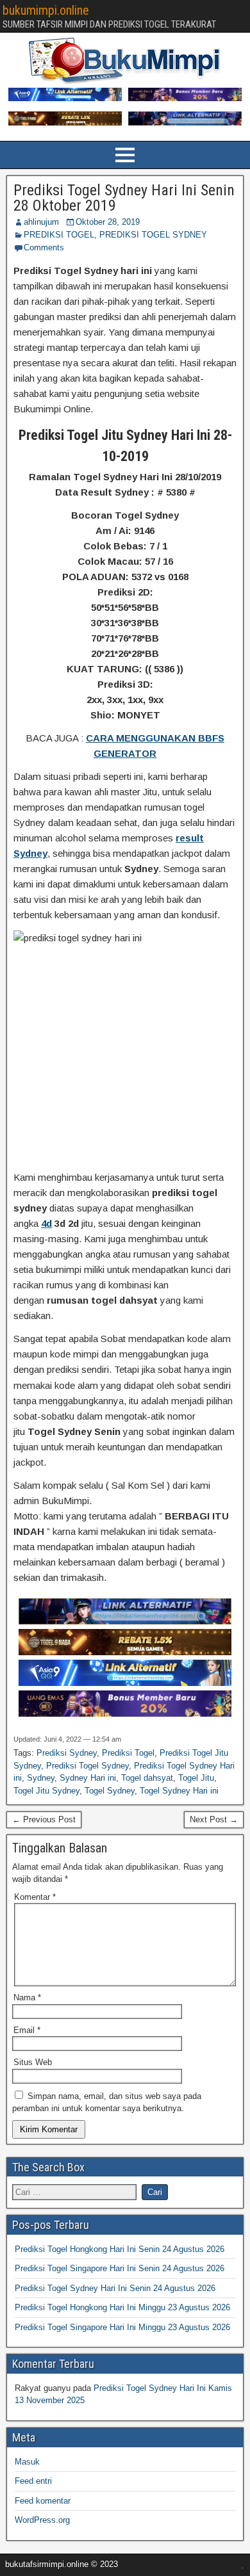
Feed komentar (43, 2501)
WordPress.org (42, 2520)
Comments (44, 247)
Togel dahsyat (147, 1778)
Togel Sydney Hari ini (179, 1791)
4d (46, 1223)
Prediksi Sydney (67, 1753)
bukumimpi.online (46, 10)
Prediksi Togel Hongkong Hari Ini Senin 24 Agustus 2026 (120, 2249)
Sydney (41, 1778)
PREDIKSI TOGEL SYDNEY (153, 235)
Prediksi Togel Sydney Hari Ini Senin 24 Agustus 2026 (115, 2288)
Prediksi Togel (128, 1753)
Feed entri (33, 2481)
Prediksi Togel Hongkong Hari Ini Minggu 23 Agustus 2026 (122, 2307)
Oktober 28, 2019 (108, 222)
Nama (27, 1997)
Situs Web (33, 2062)
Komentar (35, 1897)
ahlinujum (41, 222)
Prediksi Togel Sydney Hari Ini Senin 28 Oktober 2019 (124, 198)
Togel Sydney (110, 1791)
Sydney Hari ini (88, 1778)
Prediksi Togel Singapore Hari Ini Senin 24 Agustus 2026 (120, 2268)
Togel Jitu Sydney (46, 1791)
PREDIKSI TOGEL (59, 235)
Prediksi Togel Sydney (88, 1766)
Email (27, 2030)
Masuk (27, 2462)
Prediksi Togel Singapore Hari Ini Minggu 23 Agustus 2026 (122, 2327)
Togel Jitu (196, 1778)
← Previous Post (44, 1819)
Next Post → (214, 1819)
